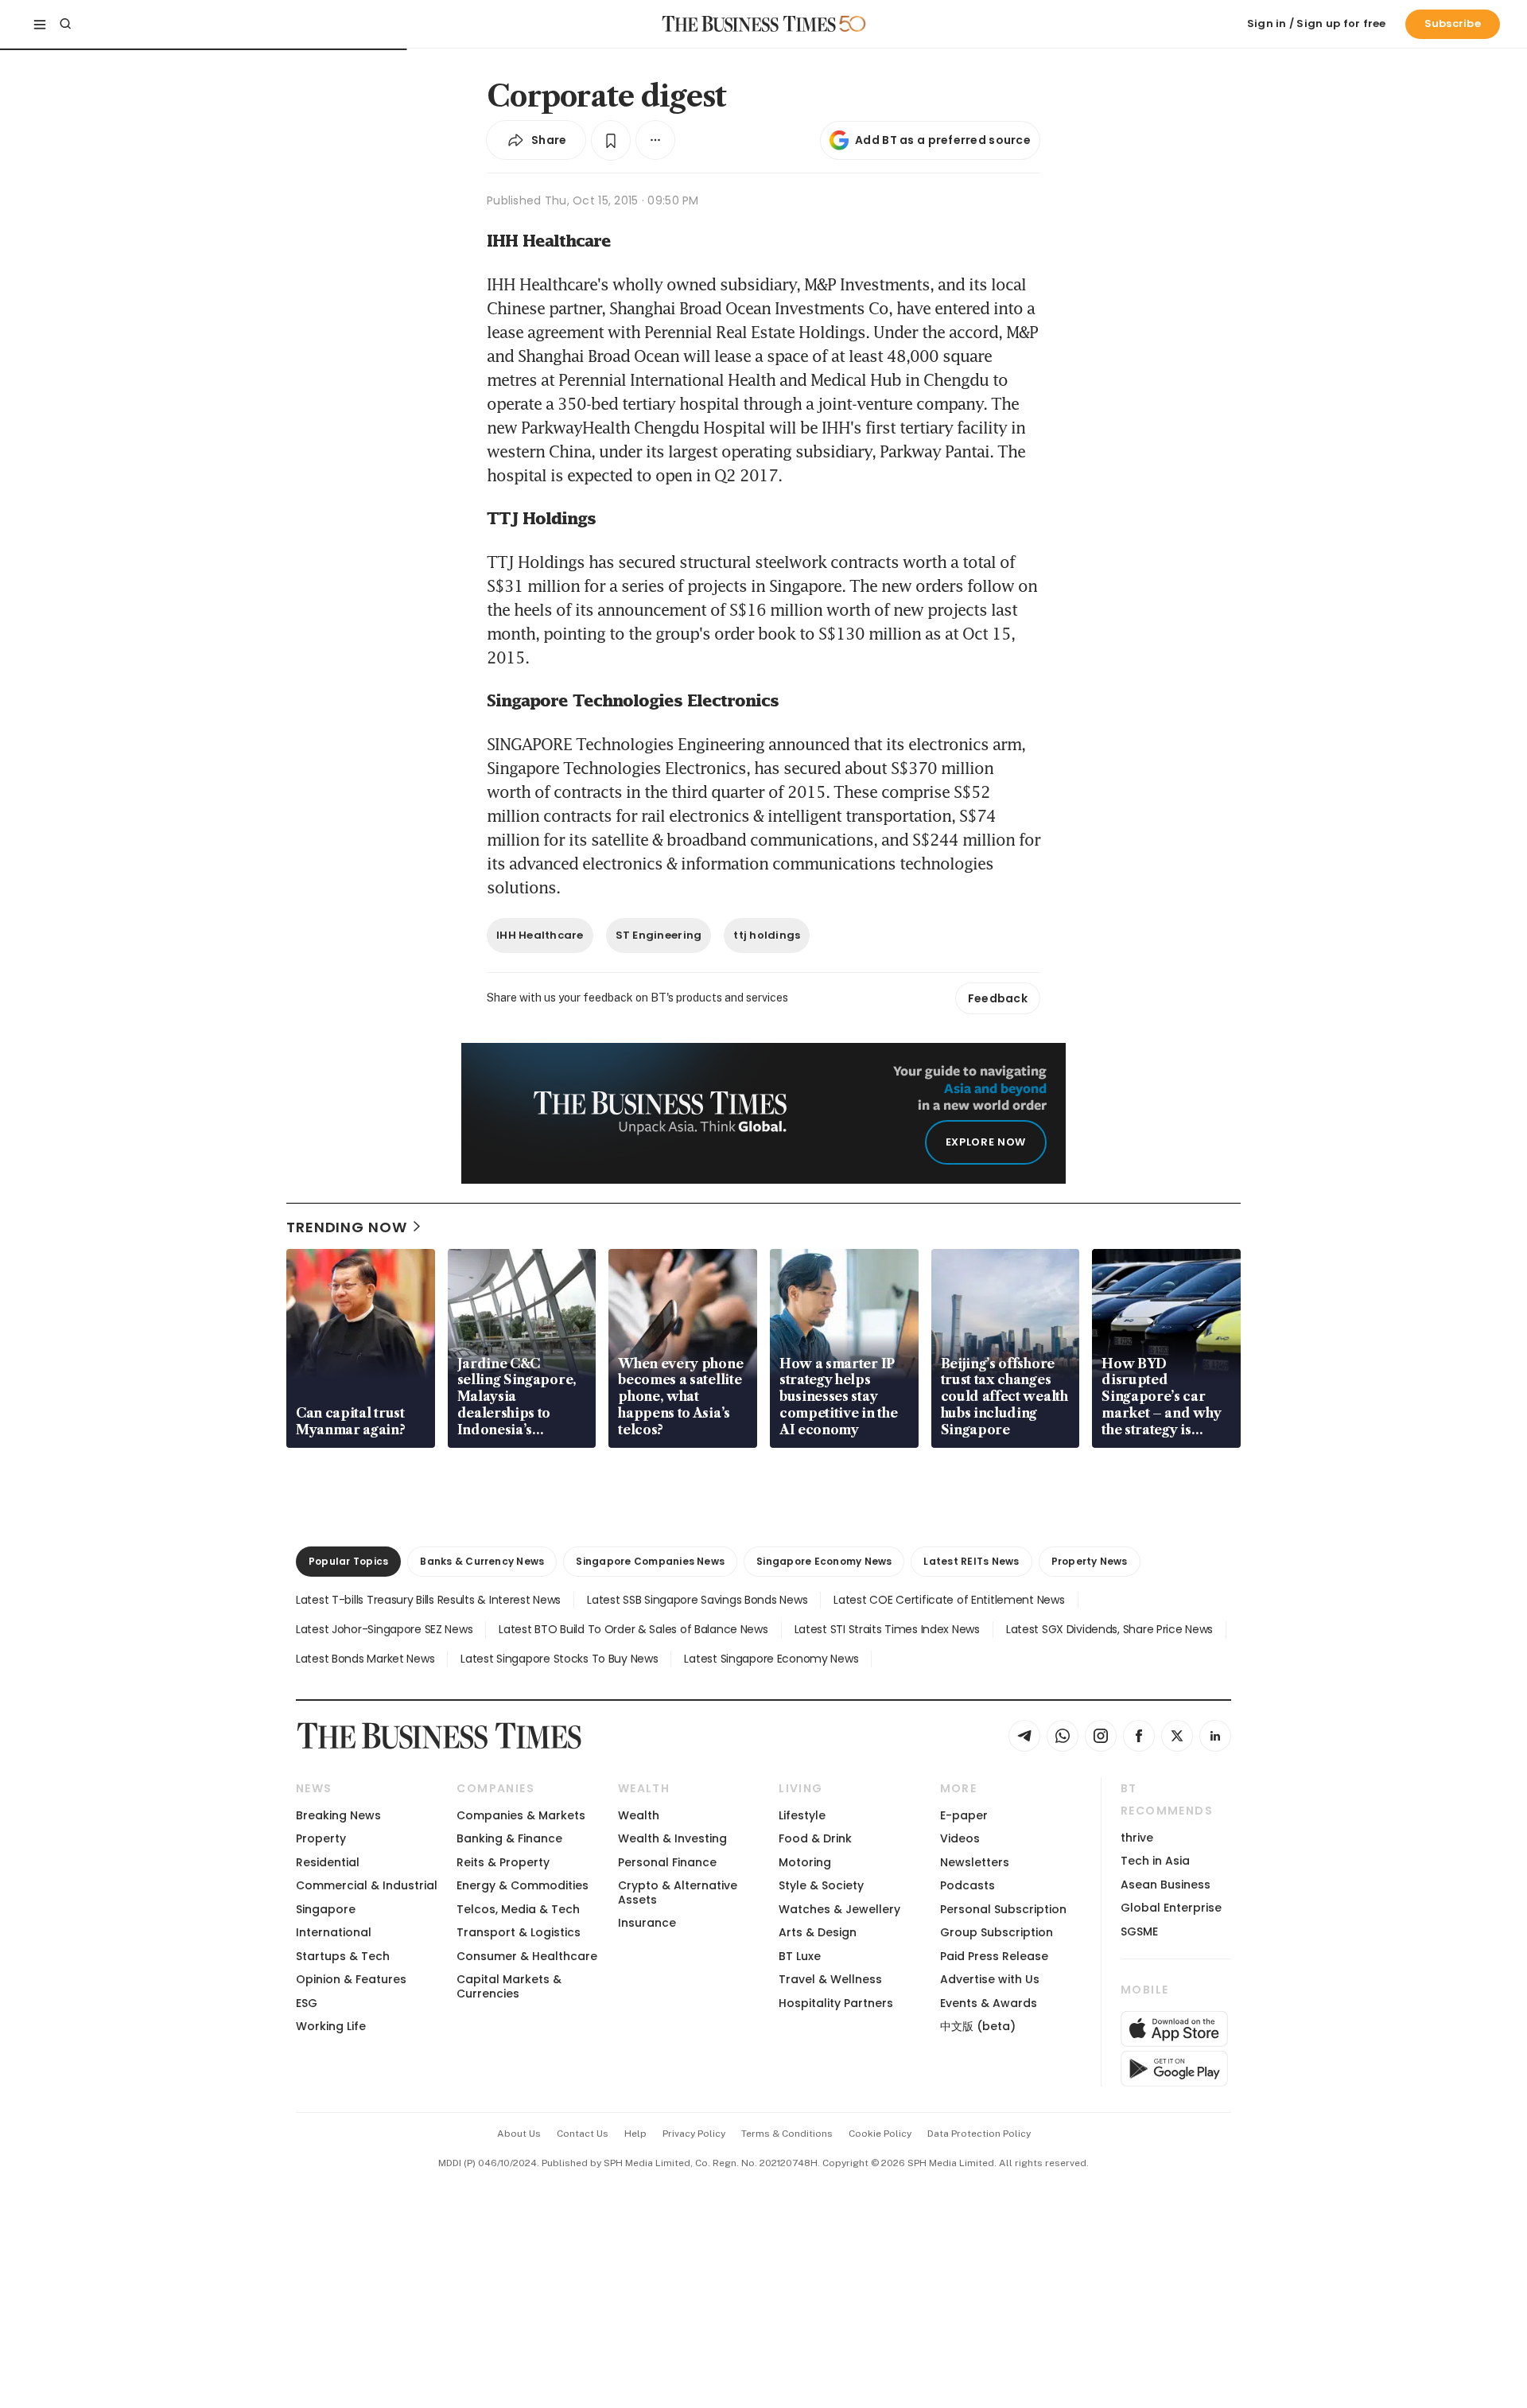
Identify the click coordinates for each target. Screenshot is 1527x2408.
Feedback (998, 998)
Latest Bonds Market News (365, 1659)
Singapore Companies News (650, 1561)
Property (321, 1838)
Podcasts (967, 1885)
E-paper (964, 1815)
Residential (328, 1862)
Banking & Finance (509, 1838)
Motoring (805, 1862)
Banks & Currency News (482, 1561)
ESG (307, 2003)
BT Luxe (800, 1956)
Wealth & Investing (672, 1838)
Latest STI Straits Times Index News (887, 1629)
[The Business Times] (749, 24)
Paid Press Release (994, 1956)
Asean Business (1166, 1885)
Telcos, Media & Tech (518, 1909)
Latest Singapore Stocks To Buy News (559, 1659)
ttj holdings (767, 935)
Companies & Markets (521, 1815)
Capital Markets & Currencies (509, 1986)
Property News (1090, 1561)
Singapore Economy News (824, 1561)
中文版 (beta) (978, 2026)
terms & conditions (787, 2134)
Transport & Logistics (519, 1932)
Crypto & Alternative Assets (678, 1892)
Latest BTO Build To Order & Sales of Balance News (633, 1629)
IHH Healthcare (540, 935)
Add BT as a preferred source (943, 140)
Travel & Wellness (830, 1979)
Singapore (326, 1909)
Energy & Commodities (523, 1885)
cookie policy (880, 2134)
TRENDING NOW (347, 1227)
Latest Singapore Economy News (771, 1659)
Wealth (639, 1815)
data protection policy (979, 2134)
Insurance (647, 1923)
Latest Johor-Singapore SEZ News (384, 1629)
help (635, 2134)
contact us (583, 2134)
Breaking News (338, 1815)
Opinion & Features (351, 1979)
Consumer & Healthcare (527, 1956)
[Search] (65, 24)
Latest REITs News (971, 1561)
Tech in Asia (1155, 1861)
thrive (1137, 1838)
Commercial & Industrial (367, 1885)
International (334, 1932)
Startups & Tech (343, 1956)
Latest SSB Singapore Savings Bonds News (697, 1600)
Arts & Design (818, 1932)
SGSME (1139, 1931)
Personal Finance (667, 1862)
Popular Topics (348, 1561)
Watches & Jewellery (839, 1909)
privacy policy (694, 2134)
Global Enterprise (1171, 1908)
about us (519, 2134)
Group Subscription (997, 1932)
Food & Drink (815, 1838)
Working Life (331, 2026)
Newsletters (975, 1862)
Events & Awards (989, 2003)
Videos (960, 1838)
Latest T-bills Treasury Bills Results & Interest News (428, 1600)
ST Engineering (659, 935)
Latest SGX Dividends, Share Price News (1109, 1629)
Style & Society (821, 1885)
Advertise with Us (990, 1979)
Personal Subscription (1003, 1909)
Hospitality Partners (836, 2003)
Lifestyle (802, 1815)
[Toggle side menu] (40, 24)
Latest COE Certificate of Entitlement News (949, 1600)
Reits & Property (503, 1862)
